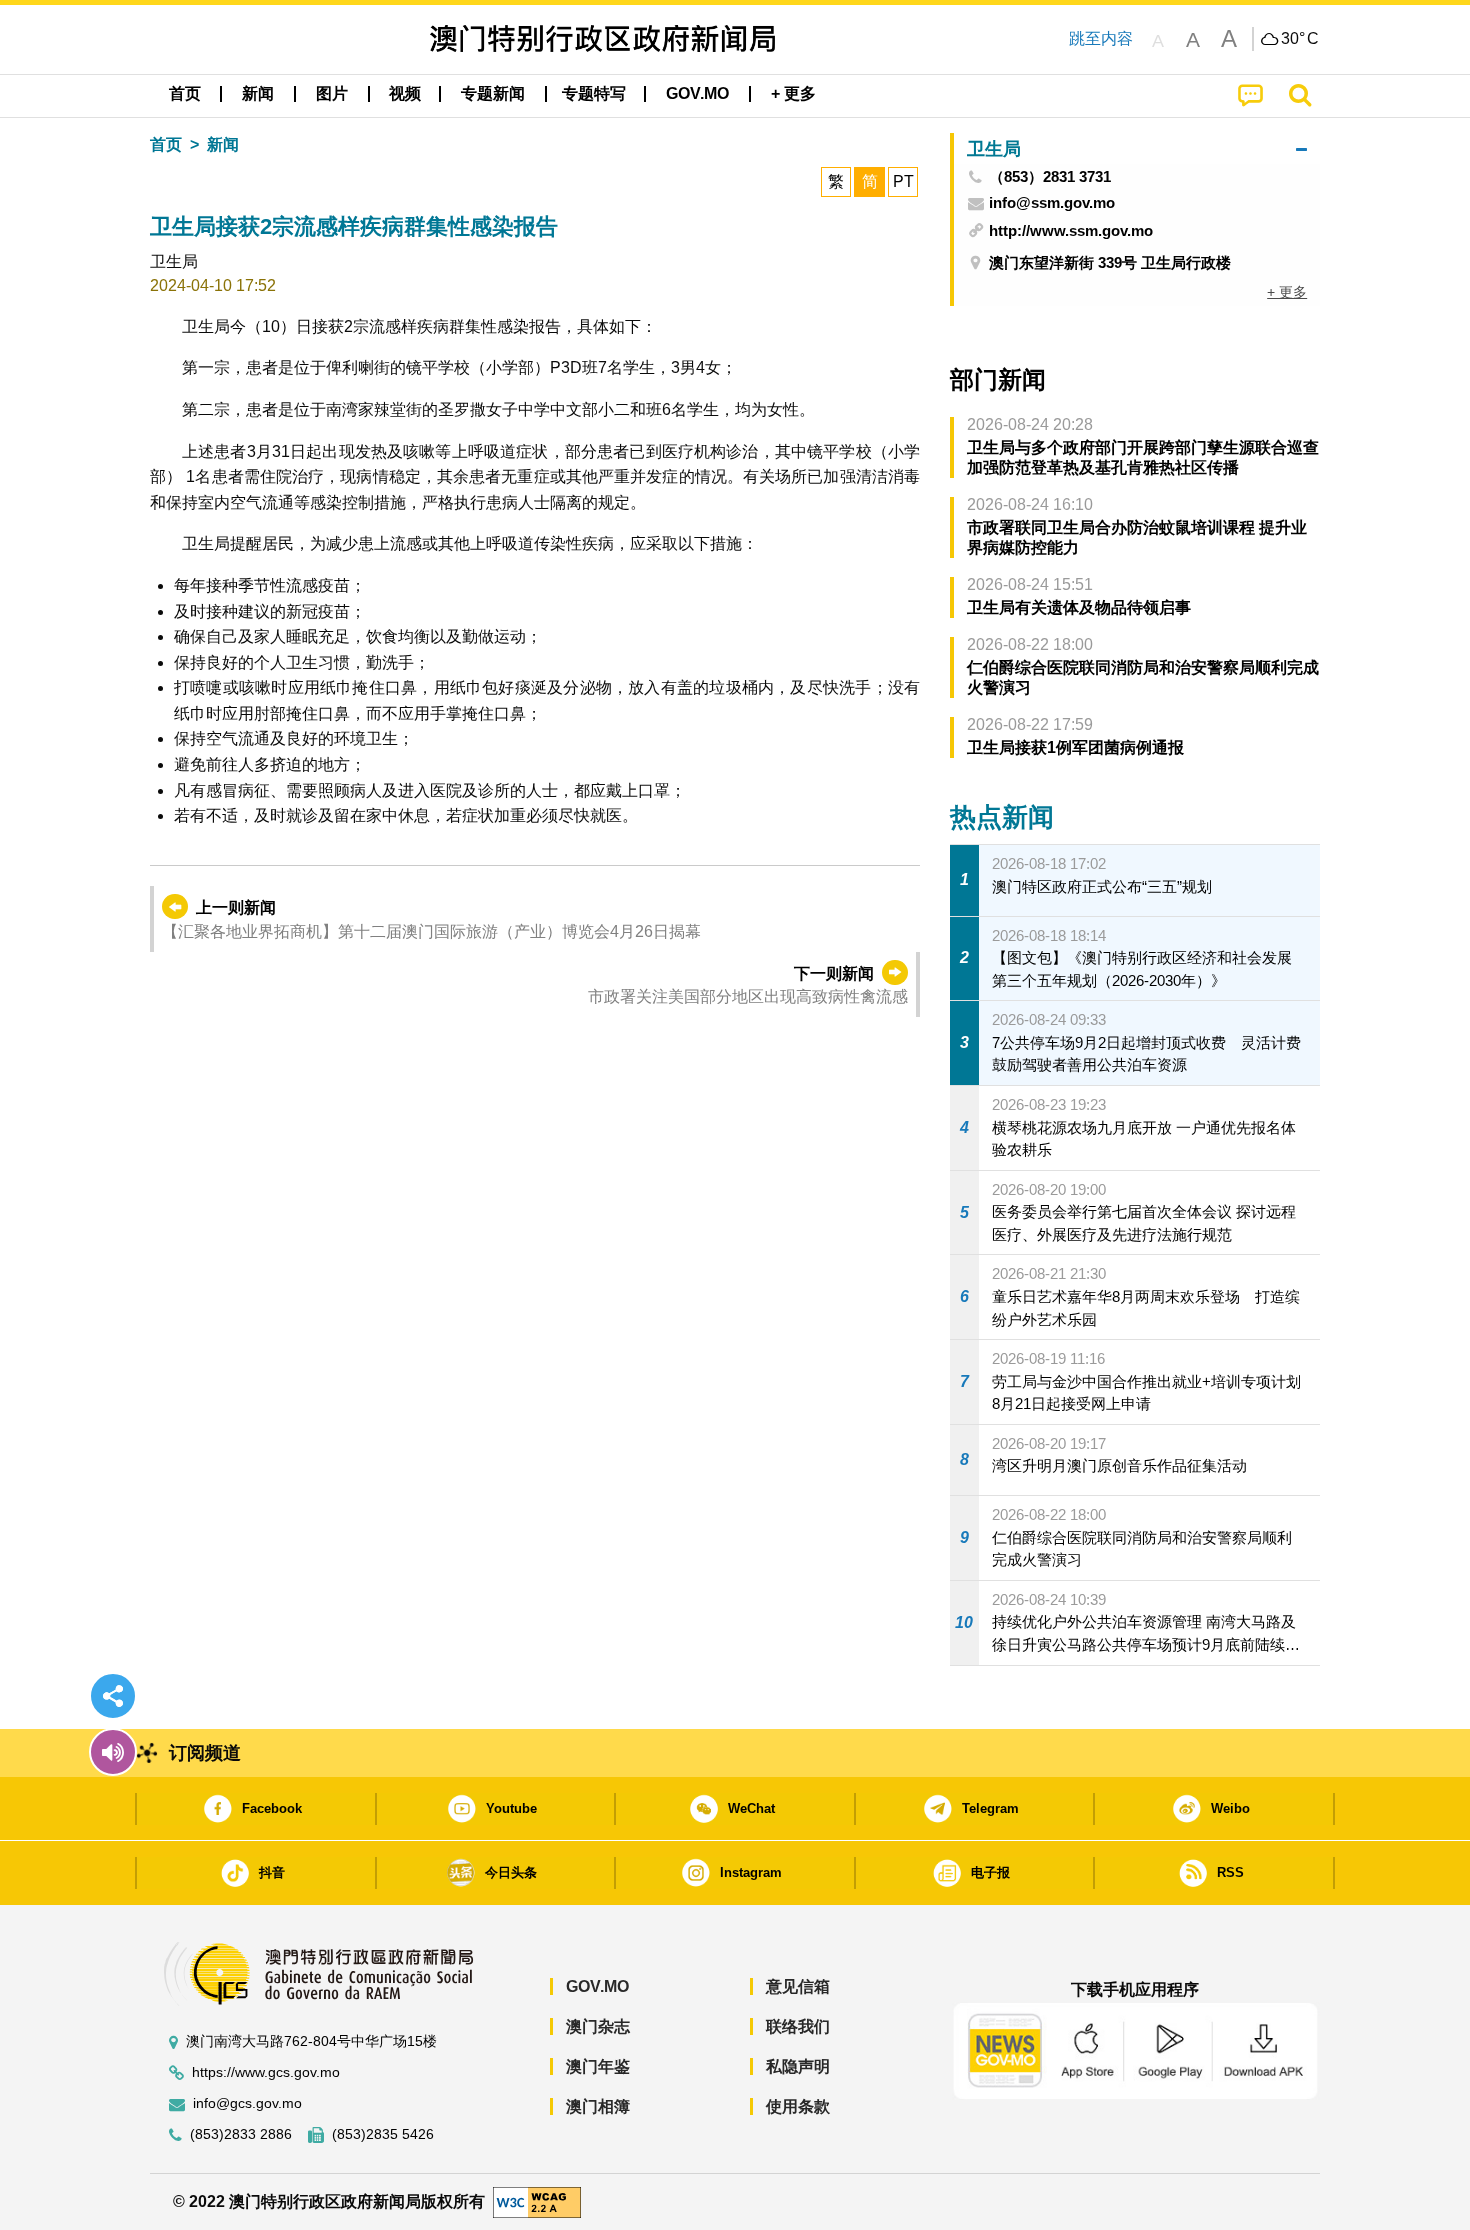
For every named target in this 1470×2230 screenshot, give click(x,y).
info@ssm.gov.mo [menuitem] (1052, 203)
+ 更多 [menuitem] (1287, 292)
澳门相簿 (598, 2106)
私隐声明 (798, 2066)
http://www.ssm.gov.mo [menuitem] (1071, 230)
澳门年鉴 (598, 2066)
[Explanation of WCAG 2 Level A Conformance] (537, 2200)
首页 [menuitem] (185, 93)
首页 (166, 144)
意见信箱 (798, 1986)
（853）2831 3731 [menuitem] (1050, 177)
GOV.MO (597, 1986)
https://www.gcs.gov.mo (266, 2072)
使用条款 (798, 2106)
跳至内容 (1101, 38)
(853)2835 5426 (383, 2134)
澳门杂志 (598, 2026)
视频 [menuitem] (405, 93)
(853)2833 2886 (241, 2134)
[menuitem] (258, 94)
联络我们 (798, 2026)
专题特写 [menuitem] (594, 93)
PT (903, 181)
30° (1300, 39)
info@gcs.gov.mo (247, 2103)
